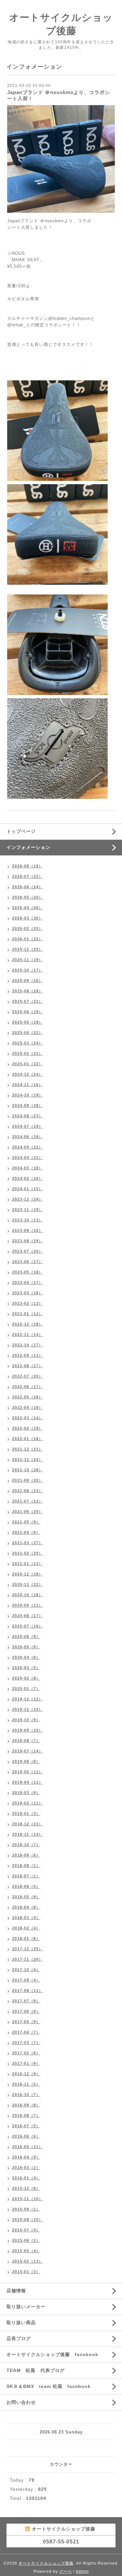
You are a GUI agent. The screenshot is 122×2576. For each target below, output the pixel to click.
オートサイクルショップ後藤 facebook (52, 2354)
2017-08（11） (27, 1991)
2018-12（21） (27, 1824)
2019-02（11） (27, 1803)
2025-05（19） (27, 1022)
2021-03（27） (27, 1543)
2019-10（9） (26, 1720)
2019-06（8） (26, 1762)
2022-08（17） (27, 1366)
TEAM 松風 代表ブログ (36, 2370)
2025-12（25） (27, 949)
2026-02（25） (27, 929)
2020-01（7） (26, 1689)
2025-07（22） (27, 1002)
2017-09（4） (26, 1980)
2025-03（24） (27, 1043)
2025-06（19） (27, 1012)
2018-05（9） (26, 1897)
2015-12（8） (26, 2188)
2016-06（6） (26, 2136)
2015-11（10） (27, 2199)
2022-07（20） (27, 1376)
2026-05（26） (27, 897)
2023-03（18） (27, 1293)
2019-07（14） (27, 1751)
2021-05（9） (26, 1522)
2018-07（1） (26, 1876)
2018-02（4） (26, 1928)
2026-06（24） (27, 887)
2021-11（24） (27, 1460)
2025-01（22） (27, 1064)
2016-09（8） (26, 2105)
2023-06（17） (27, 1262)
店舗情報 (16, 2291)
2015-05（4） (26, 2251)
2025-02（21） (27, 1054)
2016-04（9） (26, 2157)
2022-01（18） (27, 1439)
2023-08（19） (27, 1241)
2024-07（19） (27, 1126)
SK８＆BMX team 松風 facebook (49, 2386)
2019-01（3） (26, 1814)
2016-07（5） (26, 2126)
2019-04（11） (27, 1782)
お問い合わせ (21, 2402)
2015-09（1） (26, 2209)
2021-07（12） (27, 1501)
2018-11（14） (27, 1834)
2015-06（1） (26, 2241)
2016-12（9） (26, 2074)
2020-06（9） (26, 1637)
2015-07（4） (26, 2230)
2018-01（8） (26, 1939)
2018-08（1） (26, 1866)
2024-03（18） (27, 1168)
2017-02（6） (26, 2053)
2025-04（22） (27, 1033)
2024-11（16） (27, 1085)
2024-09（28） (27, 1106)
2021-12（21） (27, 1449)
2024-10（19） (27, 1095)
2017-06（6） (26, 2011)
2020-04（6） (26, 1657)
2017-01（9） (26, 2064)
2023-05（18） (27, 1272)
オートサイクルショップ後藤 (46, 2563)
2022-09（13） (27, 1356)
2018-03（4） (26, 1918)
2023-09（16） (27, 1231)
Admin (82, 2571)
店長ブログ (19, 2338)
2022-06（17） (27, 1387)
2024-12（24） (27, 1074)
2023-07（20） (27, 1251)
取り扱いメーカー (26, 2307)
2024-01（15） (27, 1189)
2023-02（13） (27, 1303)
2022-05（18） (27, 1397)
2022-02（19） (27, 1428)
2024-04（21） (27, 1158)
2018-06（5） (26, 1887)
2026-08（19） (27, 866)
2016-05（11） (27, 2147)
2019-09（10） (27, 1730)
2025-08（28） (27, 991)
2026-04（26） (27, 908)
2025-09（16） (27, 981)
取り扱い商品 (21, 2323)
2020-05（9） (26, 1647)
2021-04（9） (26, 1533)
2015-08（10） (27, 2220)
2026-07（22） (27, 877)
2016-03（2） (26, 2168)
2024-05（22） (27, 1147)
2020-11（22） (27, 1585)
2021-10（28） (27, 1470)
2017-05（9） (26, 2022)
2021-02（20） (27, 1553)
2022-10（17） (27, 1345)
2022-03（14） (27, 1418)
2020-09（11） (27, 1605)
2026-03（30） (27, 918)
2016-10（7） (26, 2095)
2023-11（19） (27, 1210)
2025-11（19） (27, 960)
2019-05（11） (27, 1772)
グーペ (66, 2571)
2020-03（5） (26, 1668)
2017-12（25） (27, 1949)
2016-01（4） (26, 2178)
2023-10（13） (27, 1220)
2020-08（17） (27, 1616)
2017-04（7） (26, 2032)
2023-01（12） (27, 1314)
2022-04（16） (27, 1408)
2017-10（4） (26, 1970)
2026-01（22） (27, 939)
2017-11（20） (27, 1959)
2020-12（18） (27, 1574)
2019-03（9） (26, 1793)
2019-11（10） (27, 1710)
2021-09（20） (27, 1480)
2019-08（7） (26, 1741)
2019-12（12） (27, 1699)
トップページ (21, 831)
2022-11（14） (27, 1335)
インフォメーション (28, 847)
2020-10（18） (27, 1595)
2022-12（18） (27, 1324)
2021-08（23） (27, 1491)
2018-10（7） (26, 1845)
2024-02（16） (27, 1179)
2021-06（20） (27, 1512)
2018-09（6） (26, 1855)
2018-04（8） (26, 1907)
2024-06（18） (27, 1137)
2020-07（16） (27, 1626)
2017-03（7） (26, 2043)
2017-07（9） (26, 2001)
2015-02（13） (27, 2261)
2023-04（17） (27, 1283)
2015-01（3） (26, 2272)
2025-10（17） (27, 970)
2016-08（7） (26, 2116)
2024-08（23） (27, 1116)
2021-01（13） (27, 1564)
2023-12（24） (27, 1199)
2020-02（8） (26, 1678)
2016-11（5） (26, 2084)
